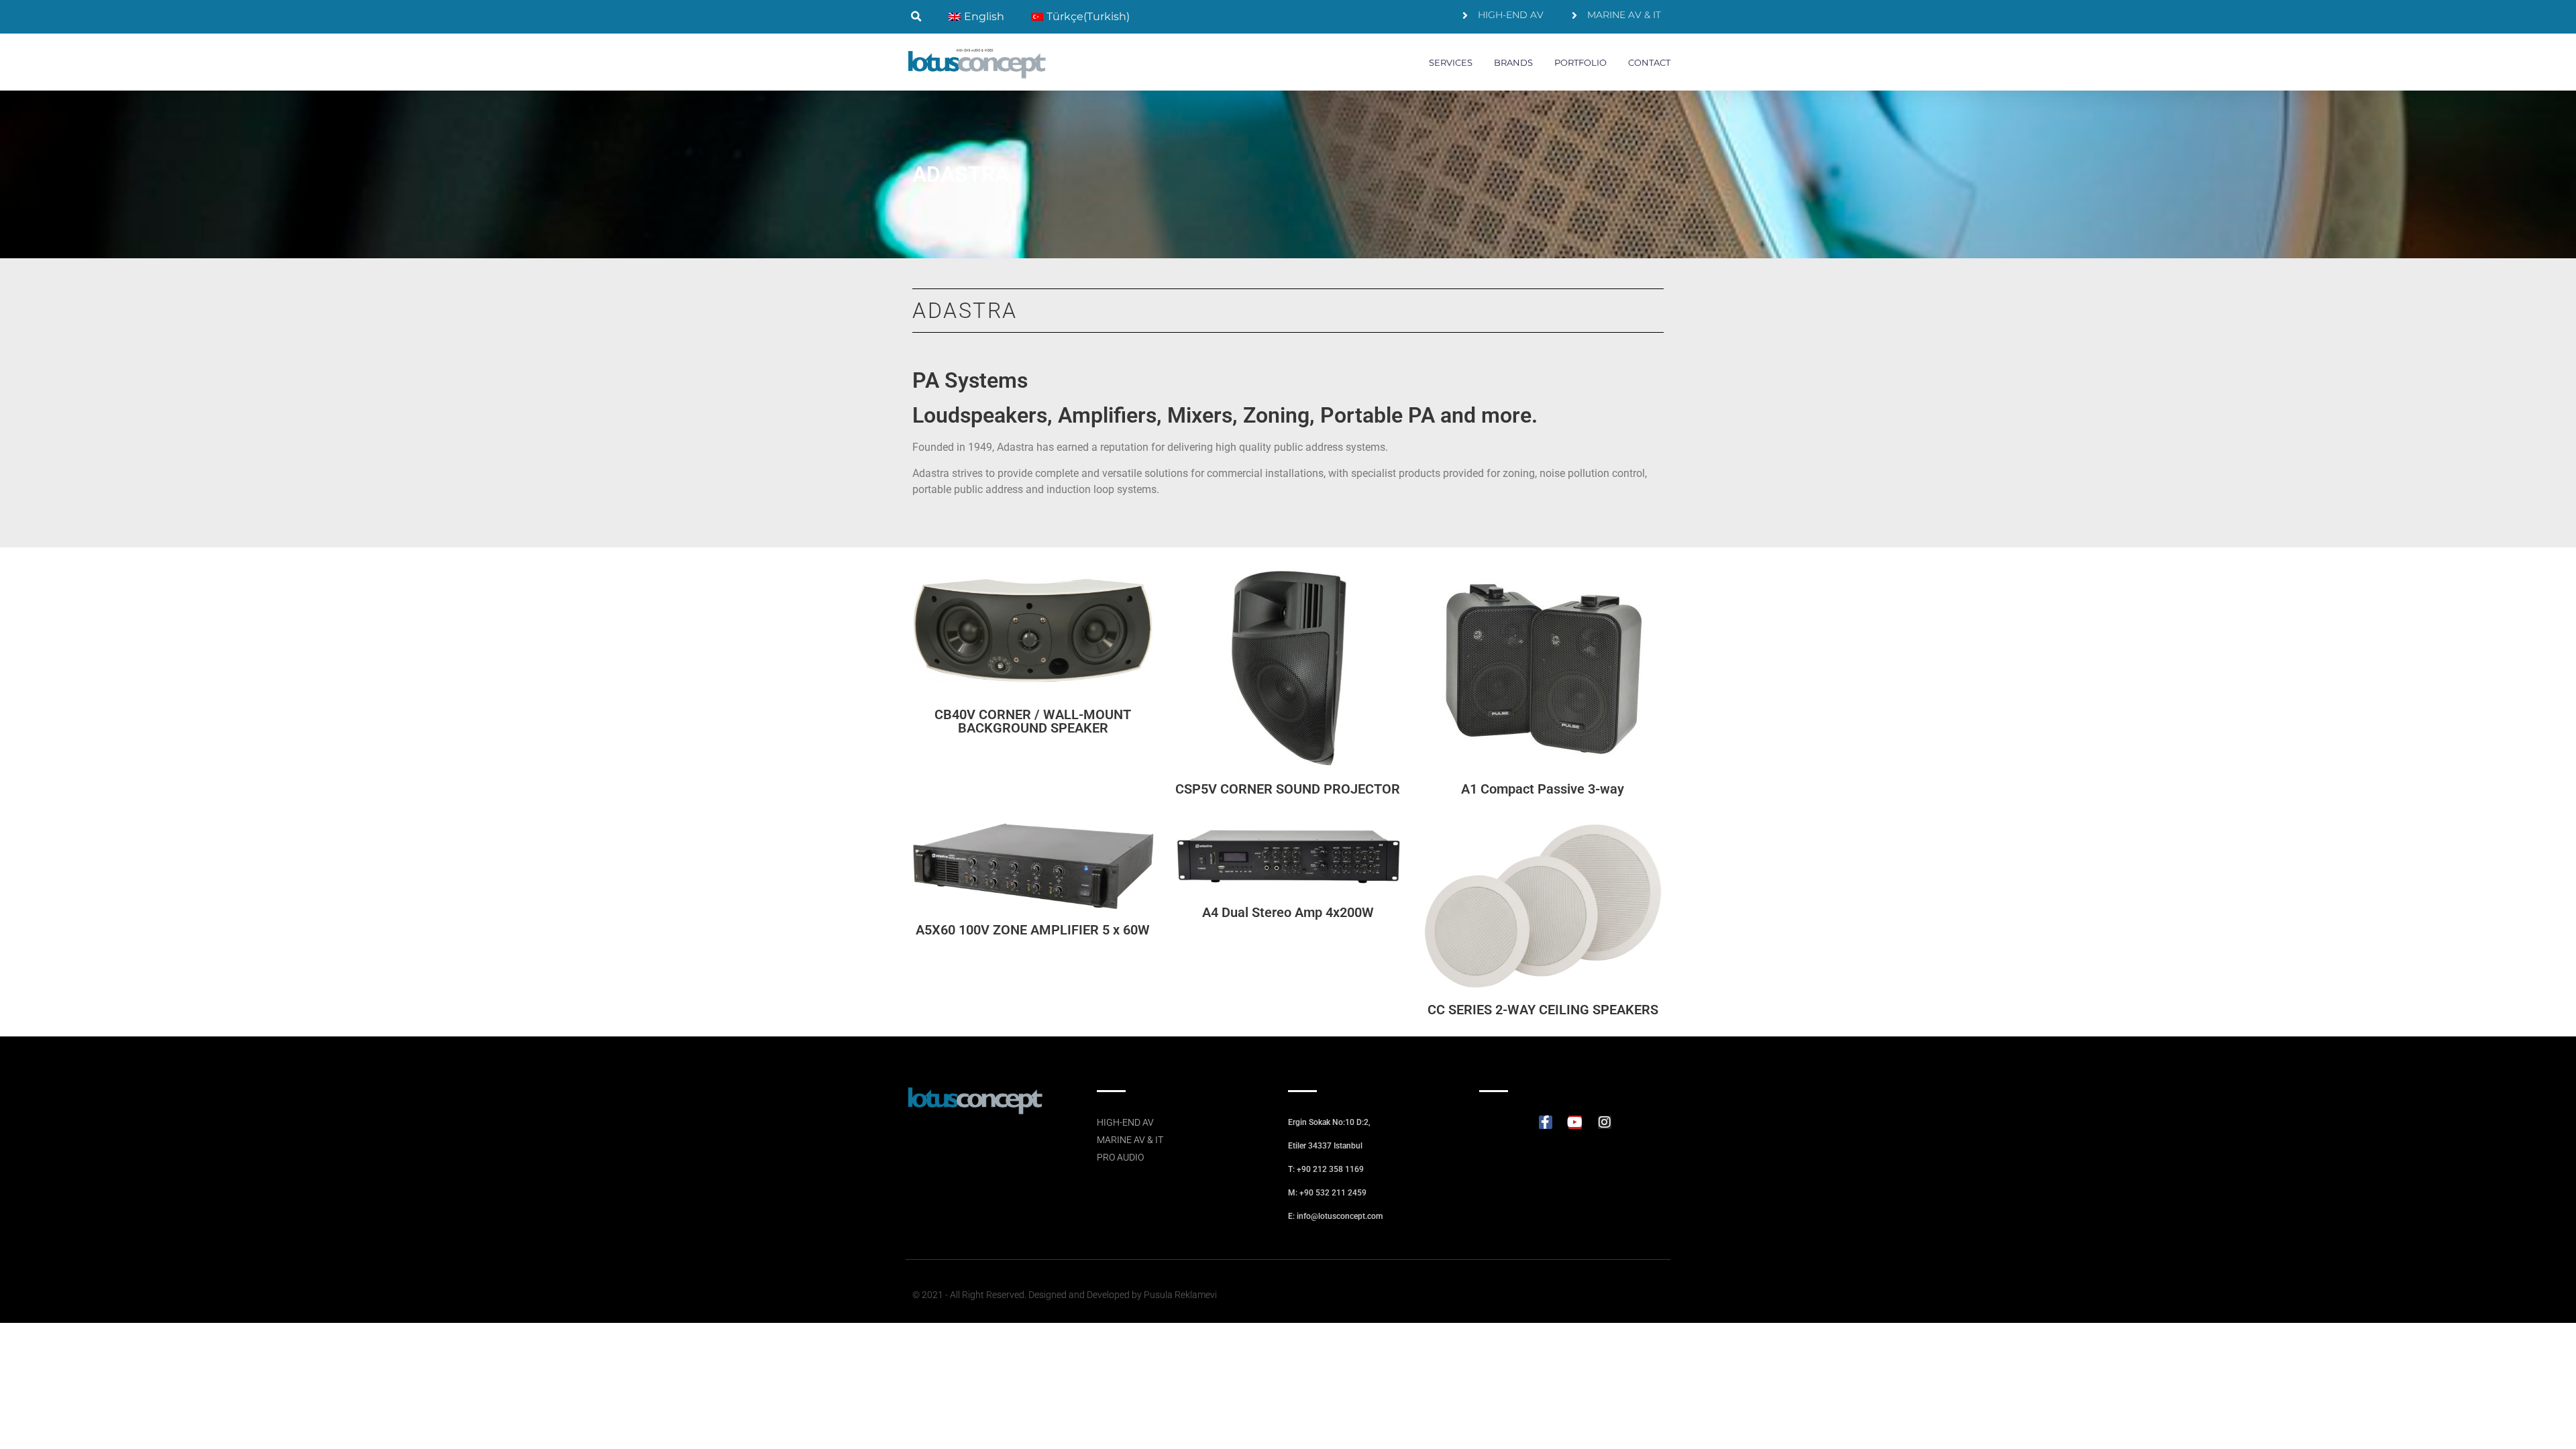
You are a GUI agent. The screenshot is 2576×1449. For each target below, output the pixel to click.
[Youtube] (1575, 1122)
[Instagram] (1605, 1122)
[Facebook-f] (1546, 1122)
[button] (916, 17)
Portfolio (1580, 62)
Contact (1649, 62)
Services (1451, 62)
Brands (1513, 62)
